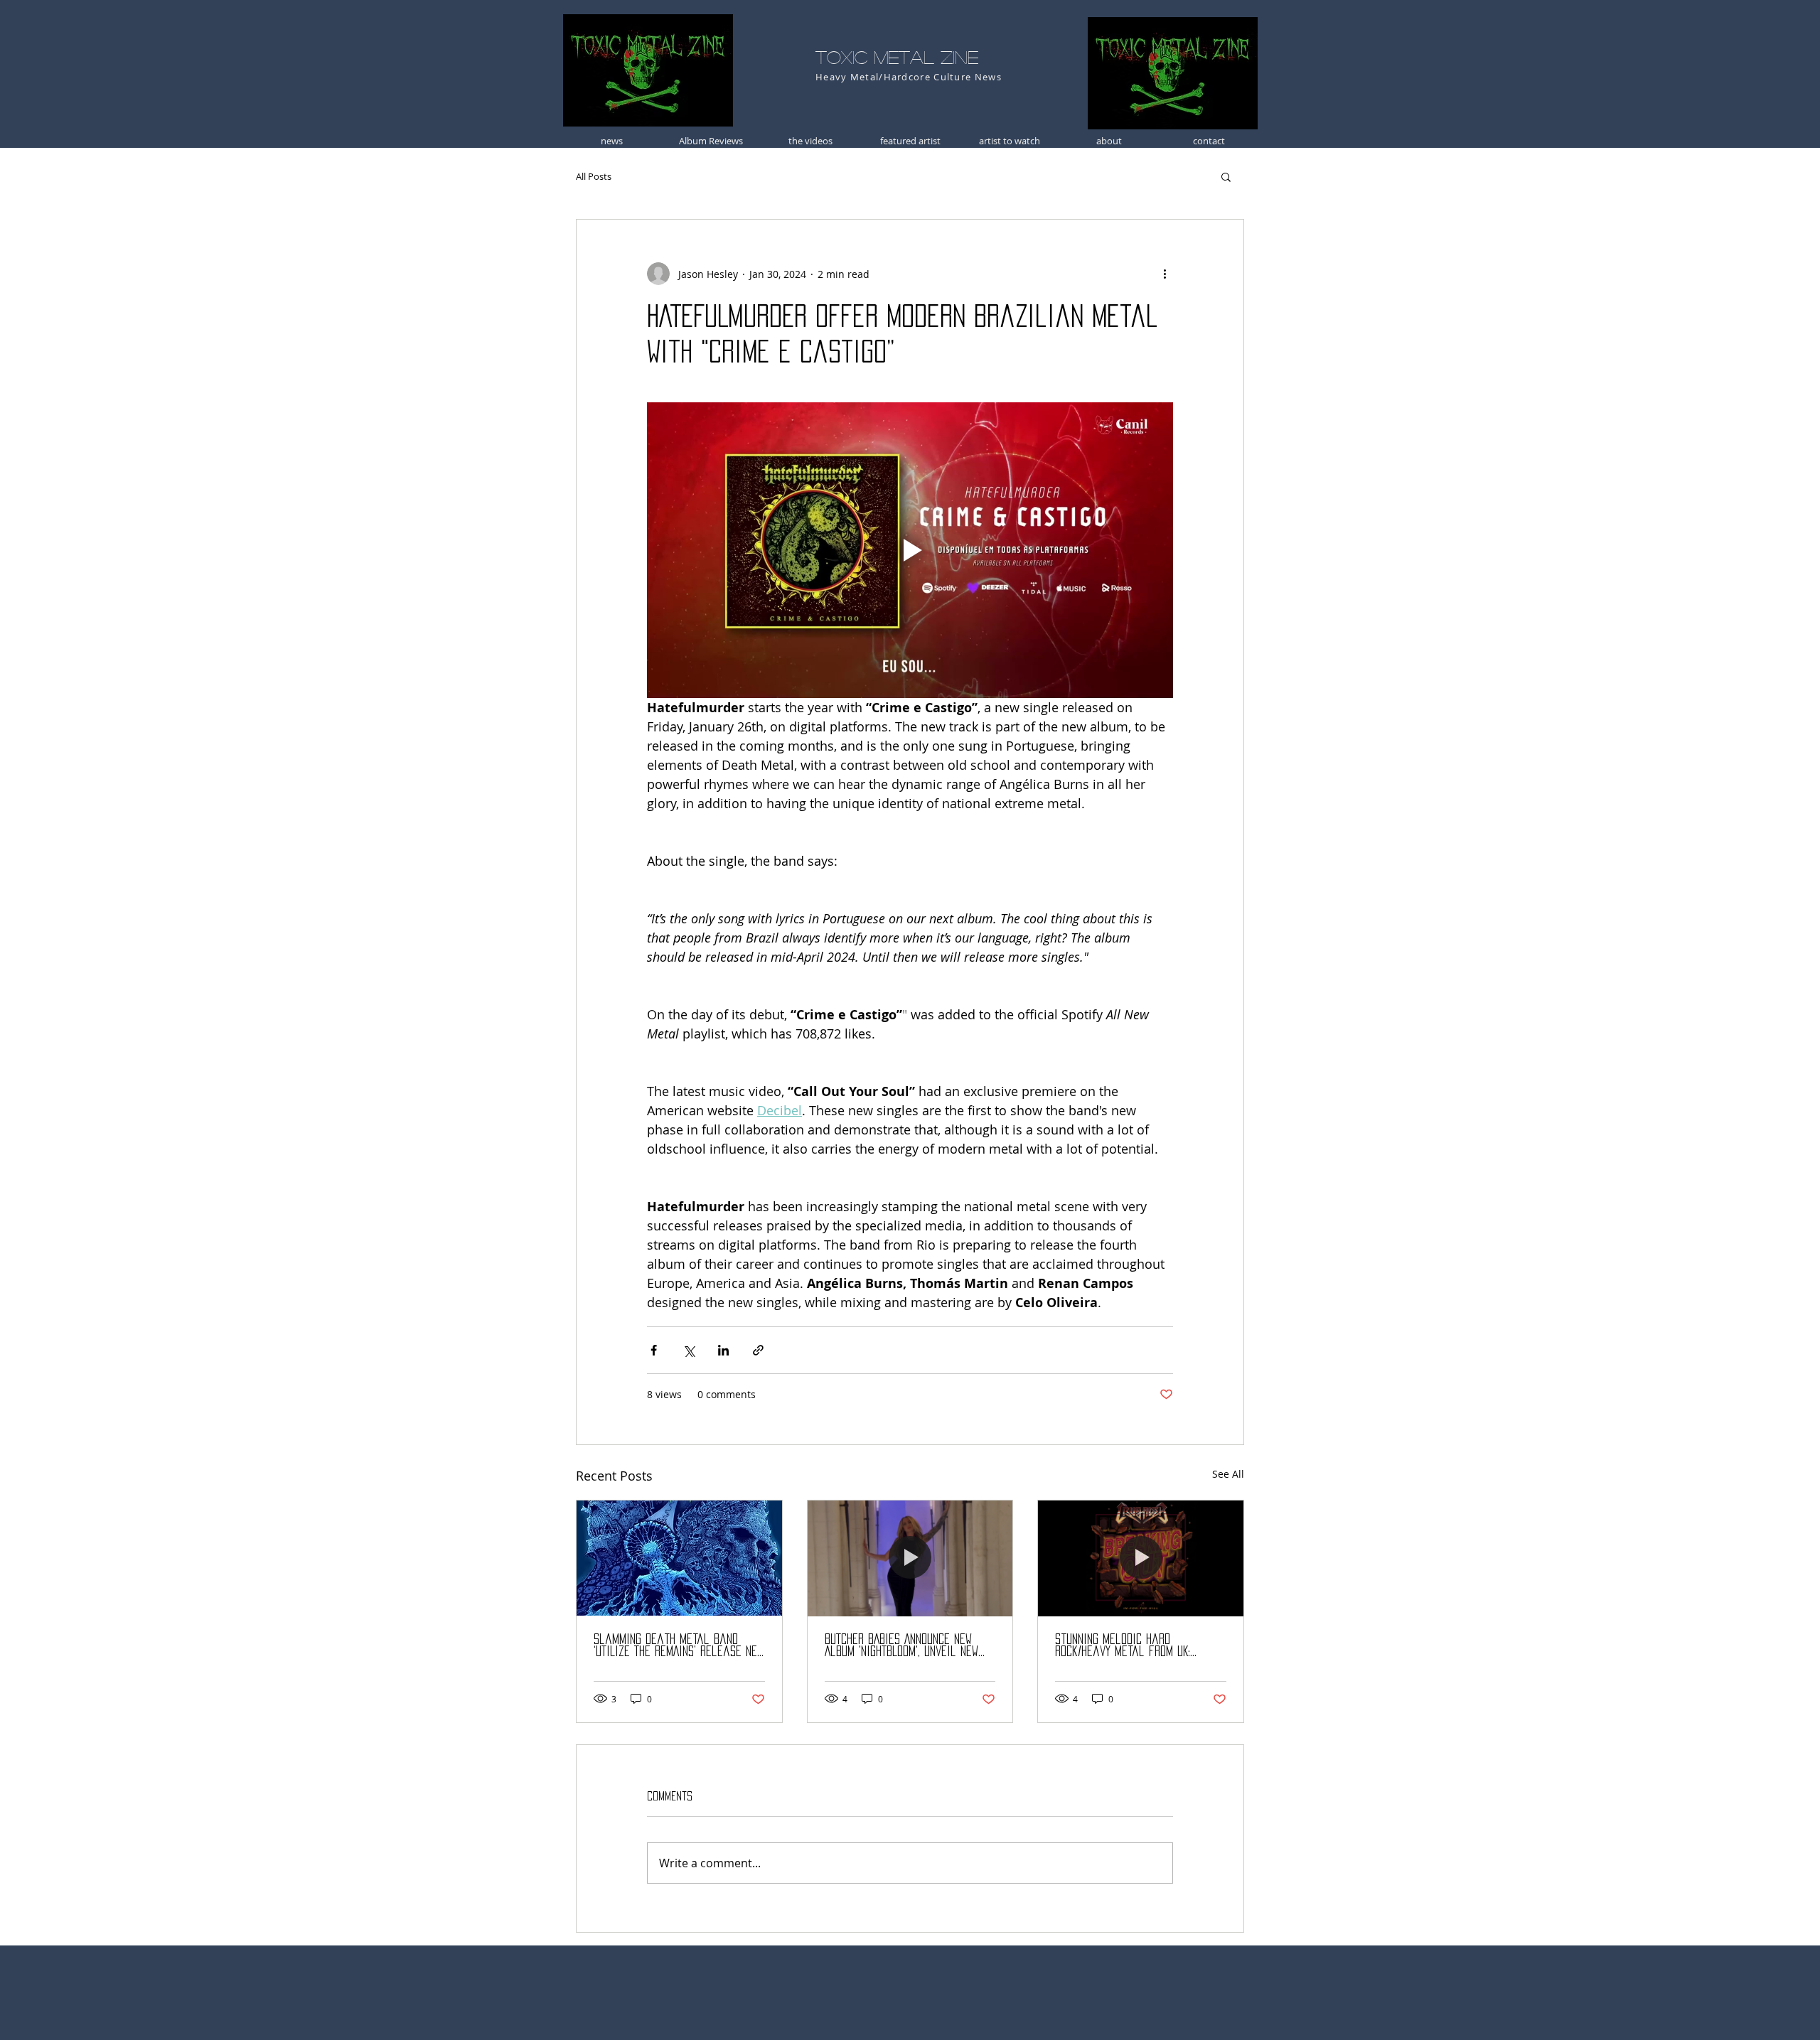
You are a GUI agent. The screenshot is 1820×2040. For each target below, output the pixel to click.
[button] (1226, 176)
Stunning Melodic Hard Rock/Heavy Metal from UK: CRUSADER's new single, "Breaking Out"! (1138, 1646)
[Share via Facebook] (654, 1350)
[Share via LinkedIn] (723, 1350)
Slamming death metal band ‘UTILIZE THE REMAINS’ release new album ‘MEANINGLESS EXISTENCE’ (679, 1646)
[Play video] (910, 550)
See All (1228, 1474)
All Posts (594, 176)
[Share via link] (758, 1350)
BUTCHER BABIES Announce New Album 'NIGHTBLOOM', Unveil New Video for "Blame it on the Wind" (901, 1646)
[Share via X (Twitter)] (689, 1350)
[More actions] (1165, 274)
